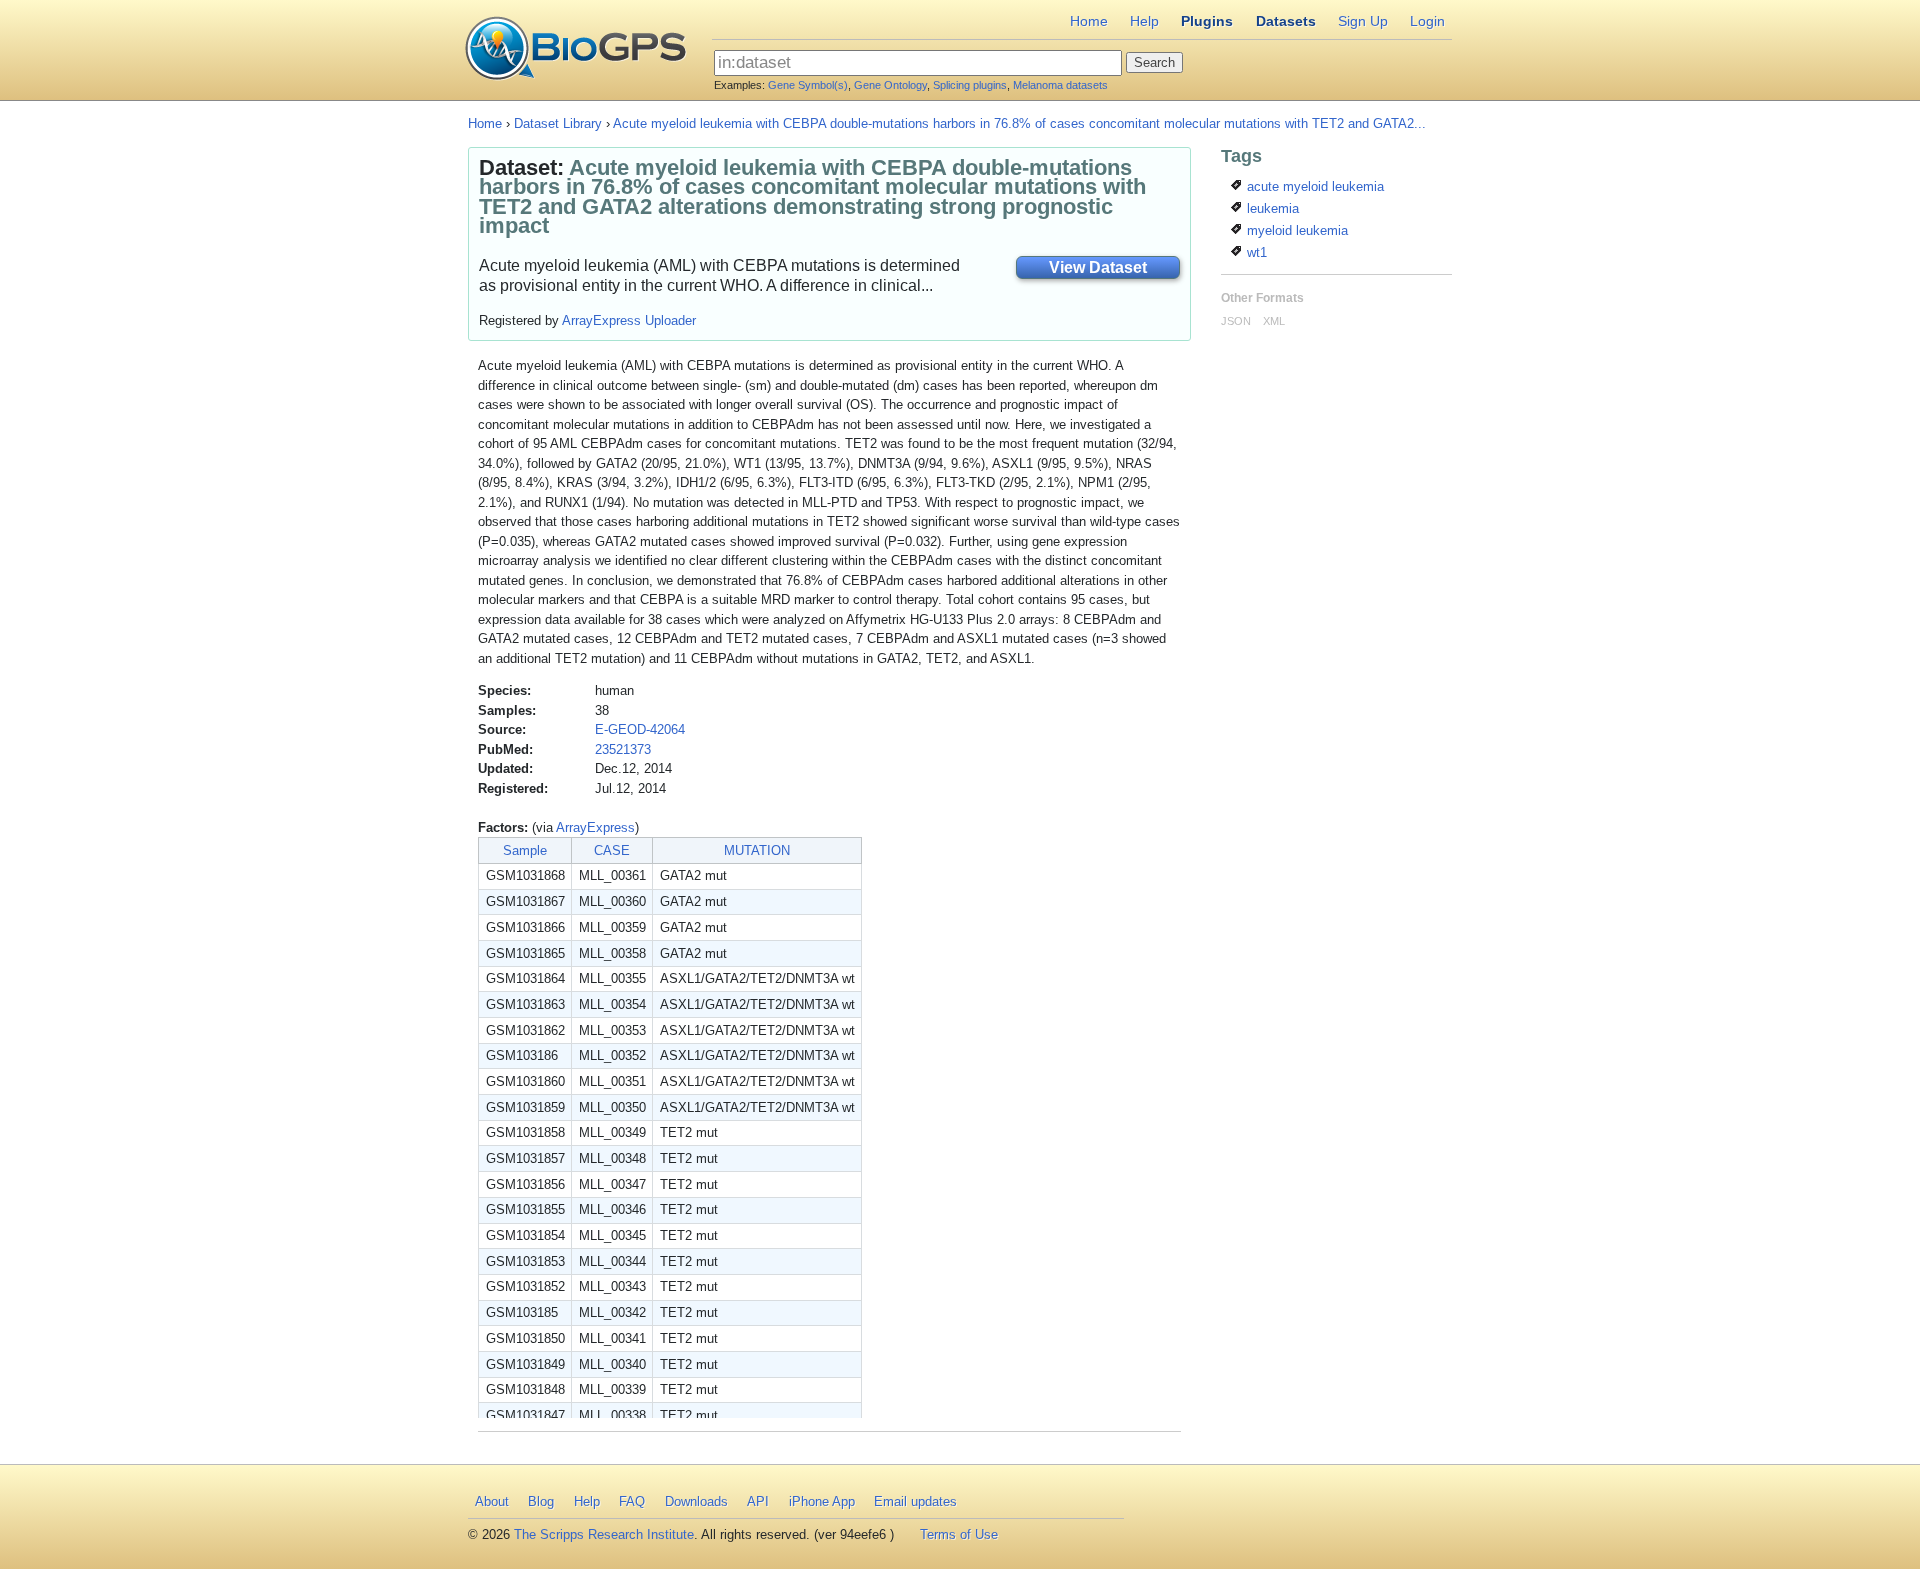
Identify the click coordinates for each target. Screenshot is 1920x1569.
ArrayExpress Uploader (629, 320)
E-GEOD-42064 (640, 729)
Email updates (915, 1501)
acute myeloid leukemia (1313, 186)
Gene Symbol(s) (808, 85)
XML (1274, 321)
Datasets (1286, 21)
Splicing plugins (970, 85)
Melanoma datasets (1060, 85)
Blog (541, 1501)
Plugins (1207, 21)
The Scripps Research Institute (604, 1534)
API (758, 1501)
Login (1427, 21)
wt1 (1255, 252)
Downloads (696, 1501)
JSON (1236, 321)
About (492, 1501)
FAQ (632, 1501)
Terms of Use (959, 1534)
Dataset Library (558, 123)
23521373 (623, 749)
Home (1089, 21)
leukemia (1271, 208)
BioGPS (575, 50)
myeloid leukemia (1295, 230)
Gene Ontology (890, 85)
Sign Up (1363, 21)
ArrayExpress (595, 827)
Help (1144, 21)
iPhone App (822, 1501)
